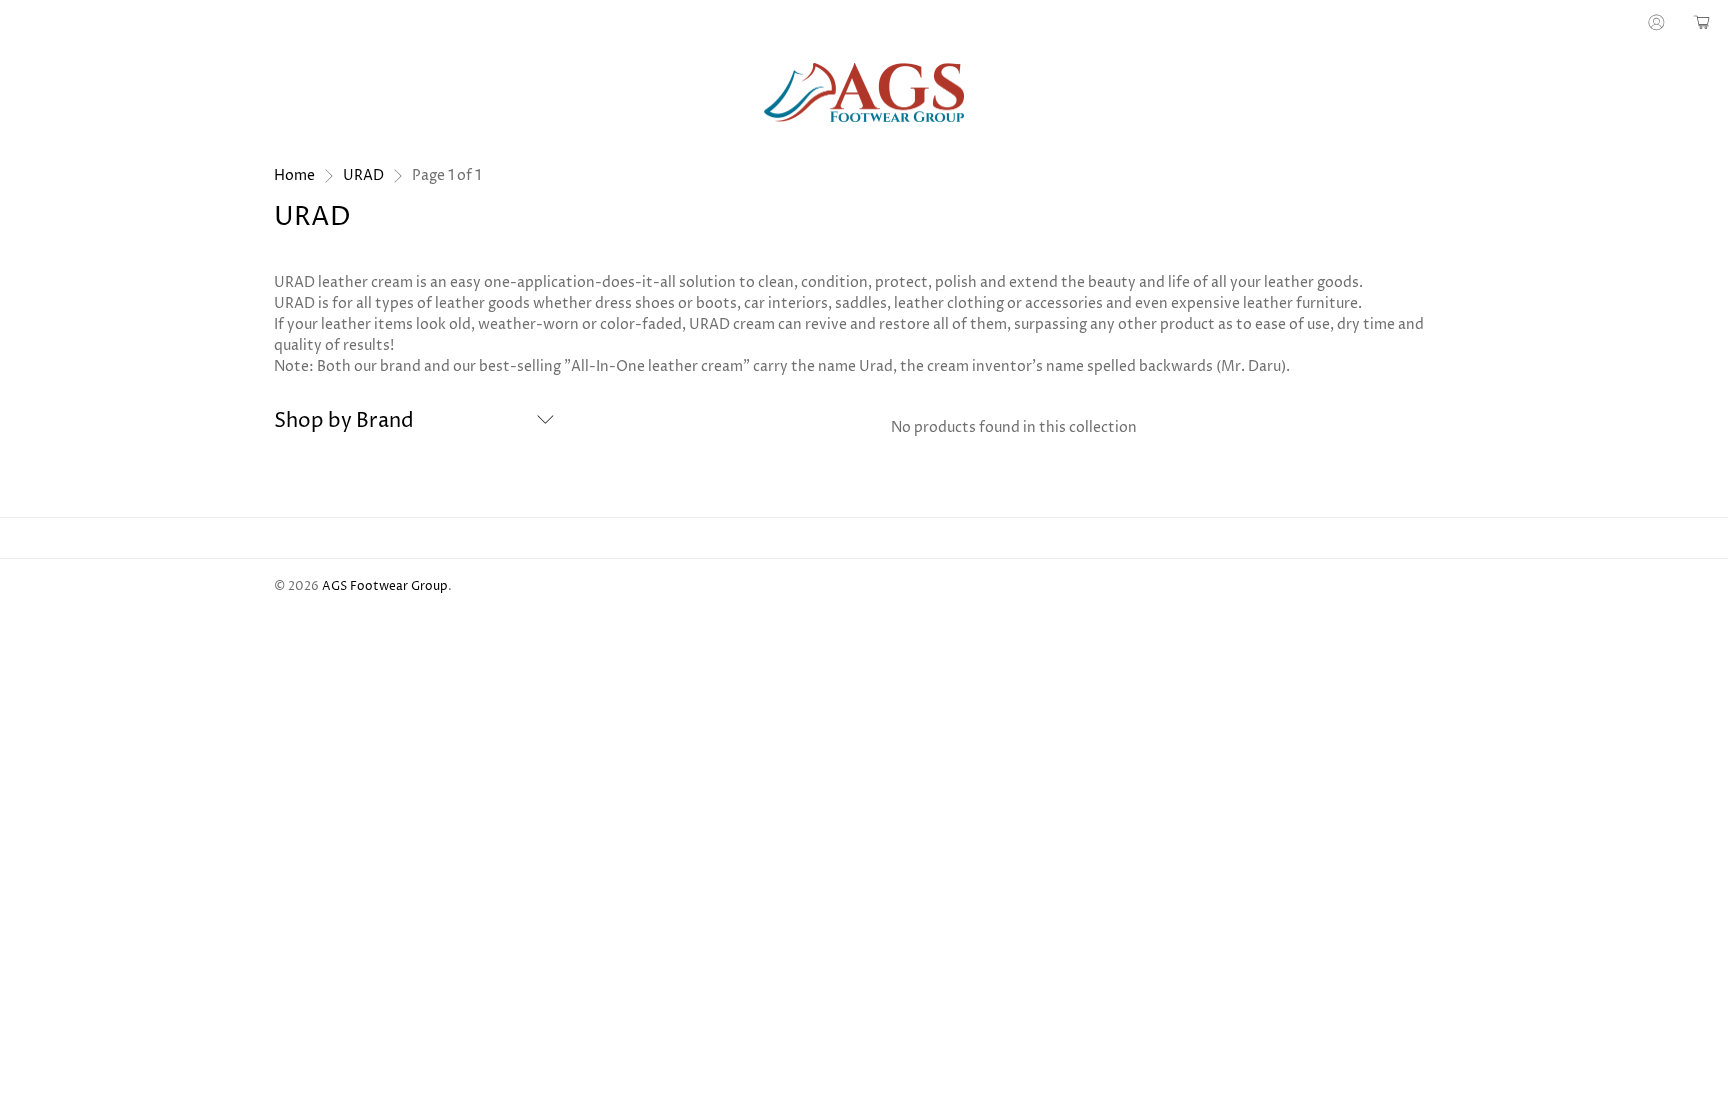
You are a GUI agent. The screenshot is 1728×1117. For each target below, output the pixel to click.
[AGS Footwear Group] (864, 93)
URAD (363, 176)
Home (294, 176)
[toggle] (545, 422)
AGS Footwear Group (385, 587)
